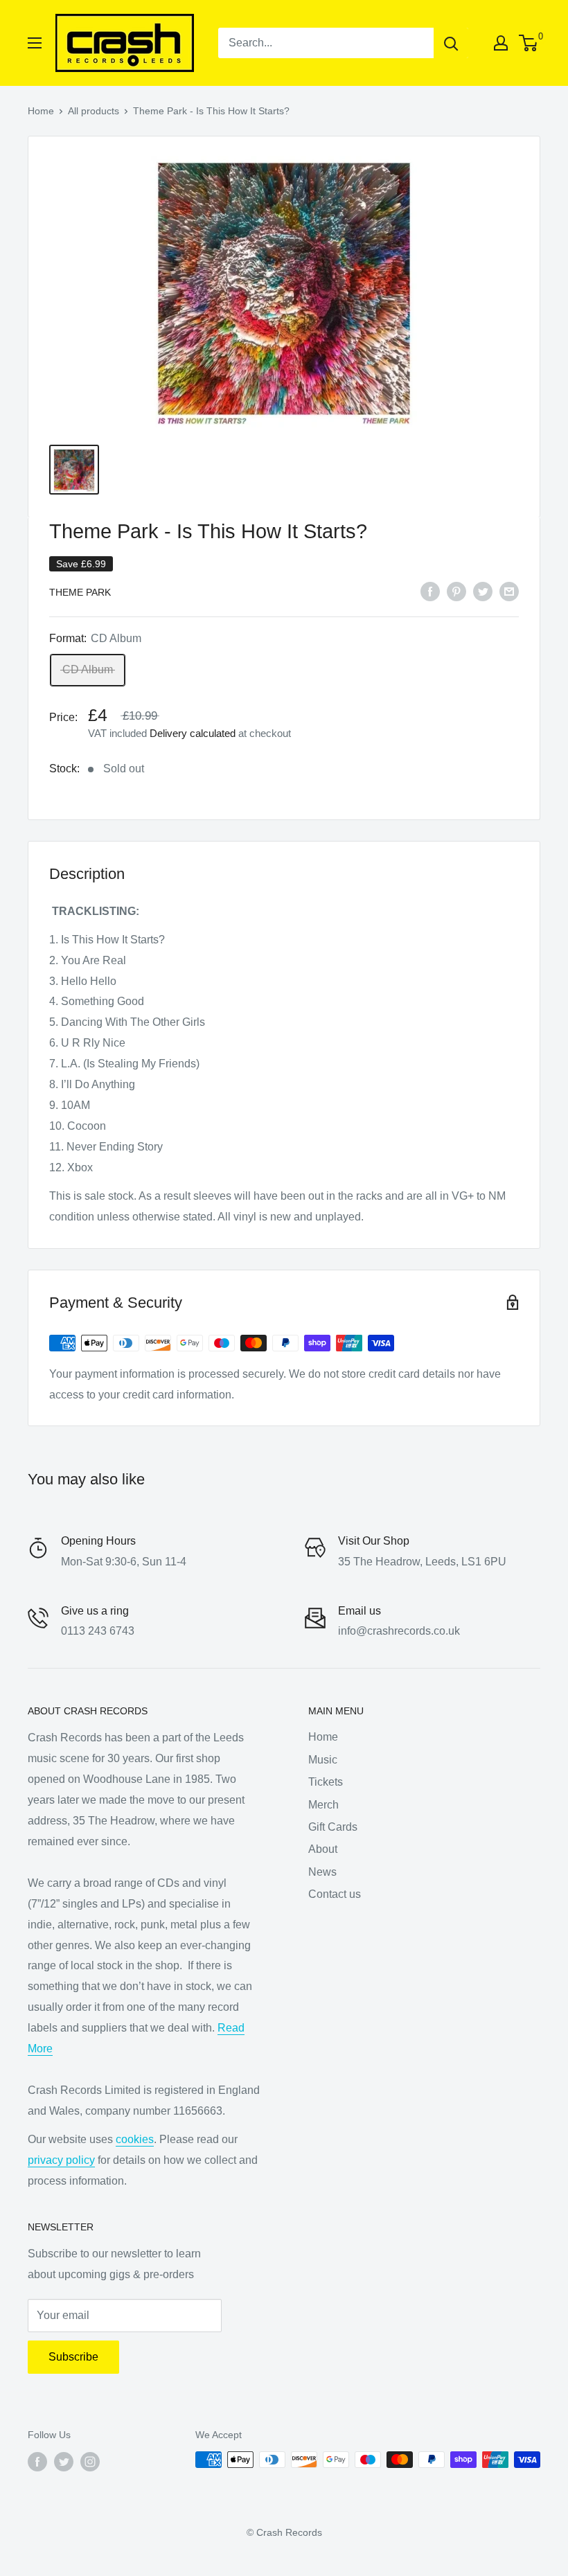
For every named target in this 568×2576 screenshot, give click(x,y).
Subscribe (73, 2357)
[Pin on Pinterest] (456, 591)
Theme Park (80, 592)
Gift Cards (333, 1827)
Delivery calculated (193, 733)
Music (323, 1760)
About (323, 1849)
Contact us (335, 1894)
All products (94, 111)
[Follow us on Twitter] (64, 2461)
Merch (323, 1805)
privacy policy (61, 2160)
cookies (135, 2139)
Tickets (326, 1782)
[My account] (501, 43)
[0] (529, 43)
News (322, 1872)
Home (41, 111)
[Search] (451, 43)
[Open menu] (35, 43)
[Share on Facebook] (430, 591)
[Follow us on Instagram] (90, 2461)
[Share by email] (509, 591)
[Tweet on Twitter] (483, 591)
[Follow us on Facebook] (37, 2461)
